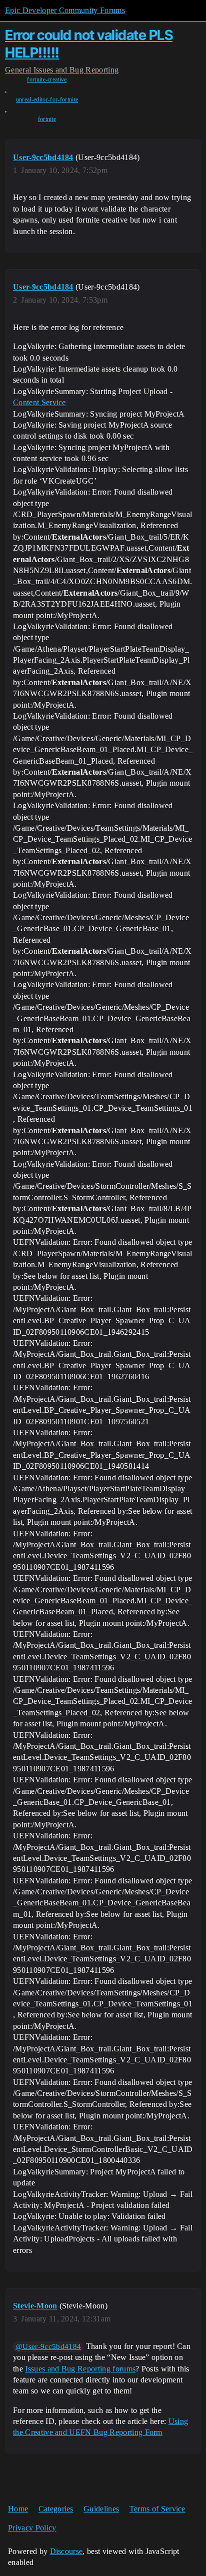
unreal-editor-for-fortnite (47, 100)
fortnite (47, 119)
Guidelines (101, 2509)
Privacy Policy (32, 2528)
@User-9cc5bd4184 (48, 2346)
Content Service (39, 402)
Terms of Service (157, 2509)
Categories (56, 2509)
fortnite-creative (47, 80)
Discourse (66, 2551)
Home (18, 2509)
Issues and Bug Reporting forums (80, 2369)
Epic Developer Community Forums (65, 10)
